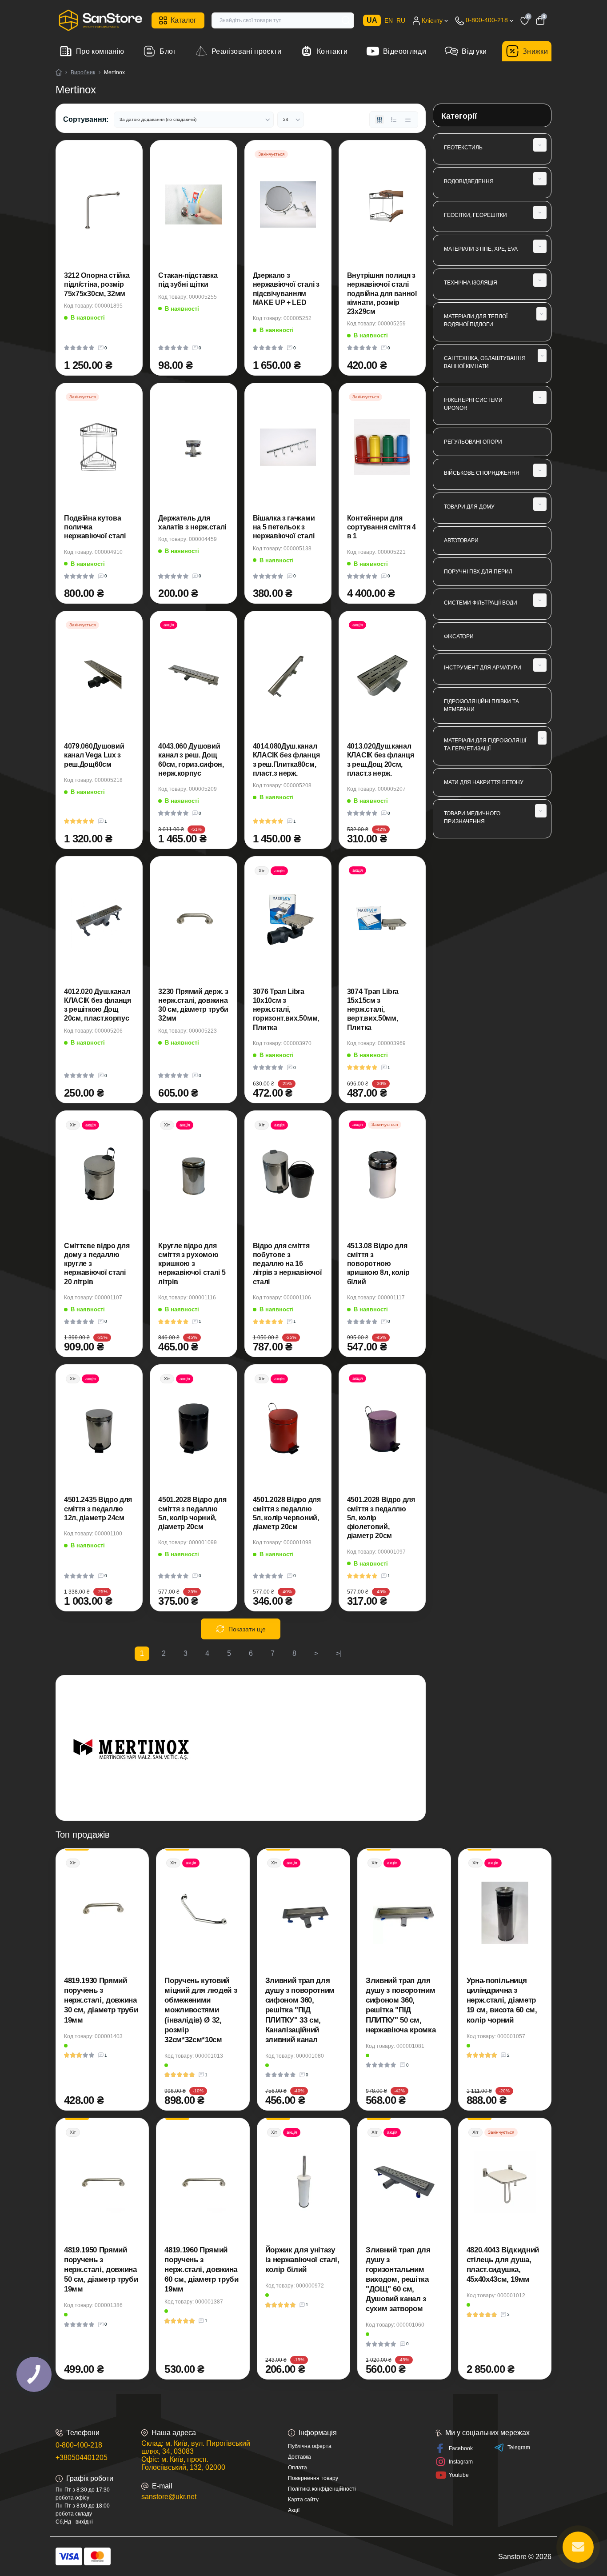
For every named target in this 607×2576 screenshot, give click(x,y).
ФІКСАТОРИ (459, 637)
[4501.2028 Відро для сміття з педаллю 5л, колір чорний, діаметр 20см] (193, 1429)
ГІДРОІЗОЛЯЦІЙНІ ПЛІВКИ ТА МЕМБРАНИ (481, 705)
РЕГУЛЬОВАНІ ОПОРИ (473, 442)
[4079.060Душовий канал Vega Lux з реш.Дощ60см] (99, 675)
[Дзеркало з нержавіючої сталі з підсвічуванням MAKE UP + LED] (288, 204)
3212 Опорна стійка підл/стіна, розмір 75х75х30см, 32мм (97, 284)
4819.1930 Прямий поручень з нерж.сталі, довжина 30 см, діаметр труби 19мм (101, 2000)
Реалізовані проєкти (246, 51)
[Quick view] (120, 166)
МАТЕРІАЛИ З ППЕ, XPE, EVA (481, 249)
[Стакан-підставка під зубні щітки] (193, 204)
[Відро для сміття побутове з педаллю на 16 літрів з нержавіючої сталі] (288, 1175)
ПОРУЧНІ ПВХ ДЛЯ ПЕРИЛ (478, 572)
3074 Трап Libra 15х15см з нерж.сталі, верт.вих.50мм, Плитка (373, 1010)
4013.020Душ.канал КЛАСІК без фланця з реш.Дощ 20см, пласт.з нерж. (381, 760)
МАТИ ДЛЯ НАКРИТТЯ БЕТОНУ (484, 782)
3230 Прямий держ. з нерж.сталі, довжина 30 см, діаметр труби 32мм (193, 1005)
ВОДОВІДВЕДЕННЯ (469, 181)
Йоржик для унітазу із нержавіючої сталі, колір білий (302, 2260)
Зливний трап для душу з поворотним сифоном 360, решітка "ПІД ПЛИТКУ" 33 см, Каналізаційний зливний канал (300, 2010)
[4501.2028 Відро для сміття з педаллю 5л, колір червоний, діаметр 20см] (288, 1429)
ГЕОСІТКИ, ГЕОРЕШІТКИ (475, 215)
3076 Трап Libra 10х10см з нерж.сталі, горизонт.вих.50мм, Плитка (286, 1010)
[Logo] (100, 20)
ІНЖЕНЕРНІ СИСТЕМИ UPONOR (473, 404)
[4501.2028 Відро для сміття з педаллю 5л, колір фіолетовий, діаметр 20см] (382, 1429)
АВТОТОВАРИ (461, 541)
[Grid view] (379, 120)
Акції (294, 2510)
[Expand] (540, 145)
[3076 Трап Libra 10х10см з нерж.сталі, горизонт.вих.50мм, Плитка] (288, 921)
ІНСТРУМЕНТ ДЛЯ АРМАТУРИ (483, 668)
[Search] (346, 20)
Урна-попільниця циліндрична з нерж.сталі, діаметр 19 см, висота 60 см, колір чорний (502, 2000)
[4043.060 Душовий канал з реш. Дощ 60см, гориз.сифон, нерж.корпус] (193, 675)
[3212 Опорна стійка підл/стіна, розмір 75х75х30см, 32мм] (99, 204)
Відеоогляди (405, 51)
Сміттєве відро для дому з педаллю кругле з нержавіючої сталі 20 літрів (97, 1264)
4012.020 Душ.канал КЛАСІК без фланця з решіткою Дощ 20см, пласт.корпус (98, 1005)
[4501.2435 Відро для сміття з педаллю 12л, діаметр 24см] (99, 1429)
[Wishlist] (120, 188)
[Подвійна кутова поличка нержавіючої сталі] (99, 447)
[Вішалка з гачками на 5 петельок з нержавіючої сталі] (288, 447)
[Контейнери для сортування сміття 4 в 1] (382, 447)
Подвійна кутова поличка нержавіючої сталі (95, 527)
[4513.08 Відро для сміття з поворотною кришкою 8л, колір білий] (382, 1175)
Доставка (300, 2457)
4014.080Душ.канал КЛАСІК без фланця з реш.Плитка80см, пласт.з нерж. (286, 760)
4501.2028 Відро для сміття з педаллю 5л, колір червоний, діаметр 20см (287, 1513)
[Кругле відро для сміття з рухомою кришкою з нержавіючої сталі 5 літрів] (193, 1175)
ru (401, 20)
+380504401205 (82, 2458)
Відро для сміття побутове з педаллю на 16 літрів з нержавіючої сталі (288, 1264)
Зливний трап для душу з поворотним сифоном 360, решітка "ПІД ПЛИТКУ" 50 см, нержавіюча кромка (401, 2005)
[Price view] (408, 120)
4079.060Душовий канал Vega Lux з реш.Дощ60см (94, 755)
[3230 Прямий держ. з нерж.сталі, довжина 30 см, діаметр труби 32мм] (193, 921)
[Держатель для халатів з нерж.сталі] (193, 447)
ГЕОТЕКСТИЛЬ (463, 148)
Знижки (535, 51)
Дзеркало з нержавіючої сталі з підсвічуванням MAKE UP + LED (286, 289)
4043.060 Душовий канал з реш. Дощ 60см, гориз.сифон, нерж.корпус (191, 760)
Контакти (332, 51)
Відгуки (474, 51)
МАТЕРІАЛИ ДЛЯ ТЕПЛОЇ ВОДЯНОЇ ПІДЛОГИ (476, 320)
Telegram (519, 2448)
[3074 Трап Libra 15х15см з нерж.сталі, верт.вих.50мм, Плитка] (382, 921)
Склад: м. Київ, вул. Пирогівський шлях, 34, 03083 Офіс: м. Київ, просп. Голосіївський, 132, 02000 (196, 2455)
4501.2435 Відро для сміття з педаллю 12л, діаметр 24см (98, 1509)
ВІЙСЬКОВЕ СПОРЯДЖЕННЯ (482, 473)
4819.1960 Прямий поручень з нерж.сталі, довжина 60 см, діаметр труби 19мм (201, 2270)
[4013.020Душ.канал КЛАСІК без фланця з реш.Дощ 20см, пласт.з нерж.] (382, 675)
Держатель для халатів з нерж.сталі (192, 523)
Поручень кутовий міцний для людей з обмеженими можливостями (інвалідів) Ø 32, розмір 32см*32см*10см (201, 2010)
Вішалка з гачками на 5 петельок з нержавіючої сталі (284, 527)
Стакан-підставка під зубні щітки (188, 280)
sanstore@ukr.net (169, 2497)
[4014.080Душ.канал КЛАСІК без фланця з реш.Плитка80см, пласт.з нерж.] (288, 675)
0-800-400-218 (79, 2445)
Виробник (83, 72)
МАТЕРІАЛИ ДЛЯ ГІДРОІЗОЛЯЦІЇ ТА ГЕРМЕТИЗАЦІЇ (485, 745)
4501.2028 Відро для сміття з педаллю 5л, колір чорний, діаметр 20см (192, 1513)
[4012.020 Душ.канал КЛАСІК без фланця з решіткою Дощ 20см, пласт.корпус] (99, 921)
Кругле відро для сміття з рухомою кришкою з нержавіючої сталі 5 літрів (192, 1264)
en (389, 20)
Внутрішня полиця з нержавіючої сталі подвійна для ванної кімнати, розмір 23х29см (382, 293)
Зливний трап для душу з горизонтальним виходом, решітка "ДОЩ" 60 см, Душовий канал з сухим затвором (398, 2280)
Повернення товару (313, 2478)
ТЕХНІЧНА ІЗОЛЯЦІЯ (471, 283)
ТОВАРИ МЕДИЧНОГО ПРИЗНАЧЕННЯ (472, 817)
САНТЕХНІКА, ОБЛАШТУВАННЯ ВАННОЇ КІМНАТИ (485, 362)
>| (339, 1653)
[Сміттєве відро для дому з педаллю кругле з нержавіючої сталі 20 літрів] (99, 1175)
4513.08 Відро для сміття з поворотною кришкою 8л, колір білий (378, 1264)
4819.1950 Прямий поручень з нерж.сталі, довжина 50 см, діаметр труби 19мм (101, 2270)
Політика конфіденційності (322, 2489)
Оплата (298, 2468)
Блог (168, 51)
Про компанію (100, 51)
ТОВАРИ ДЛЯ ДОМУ (469, 507)
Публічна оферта (310, 2446)
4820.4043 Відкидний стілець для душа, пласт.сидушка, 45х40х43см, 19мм (503, 2265)
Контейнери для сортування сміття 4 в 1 (381, 527)
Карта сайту (303, 2500)
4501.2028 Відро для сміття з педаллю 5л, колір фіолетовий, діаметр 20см (381, 1518)
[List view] (394, 120)
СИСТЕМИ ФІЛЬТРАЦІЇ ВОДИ (481, 603)
